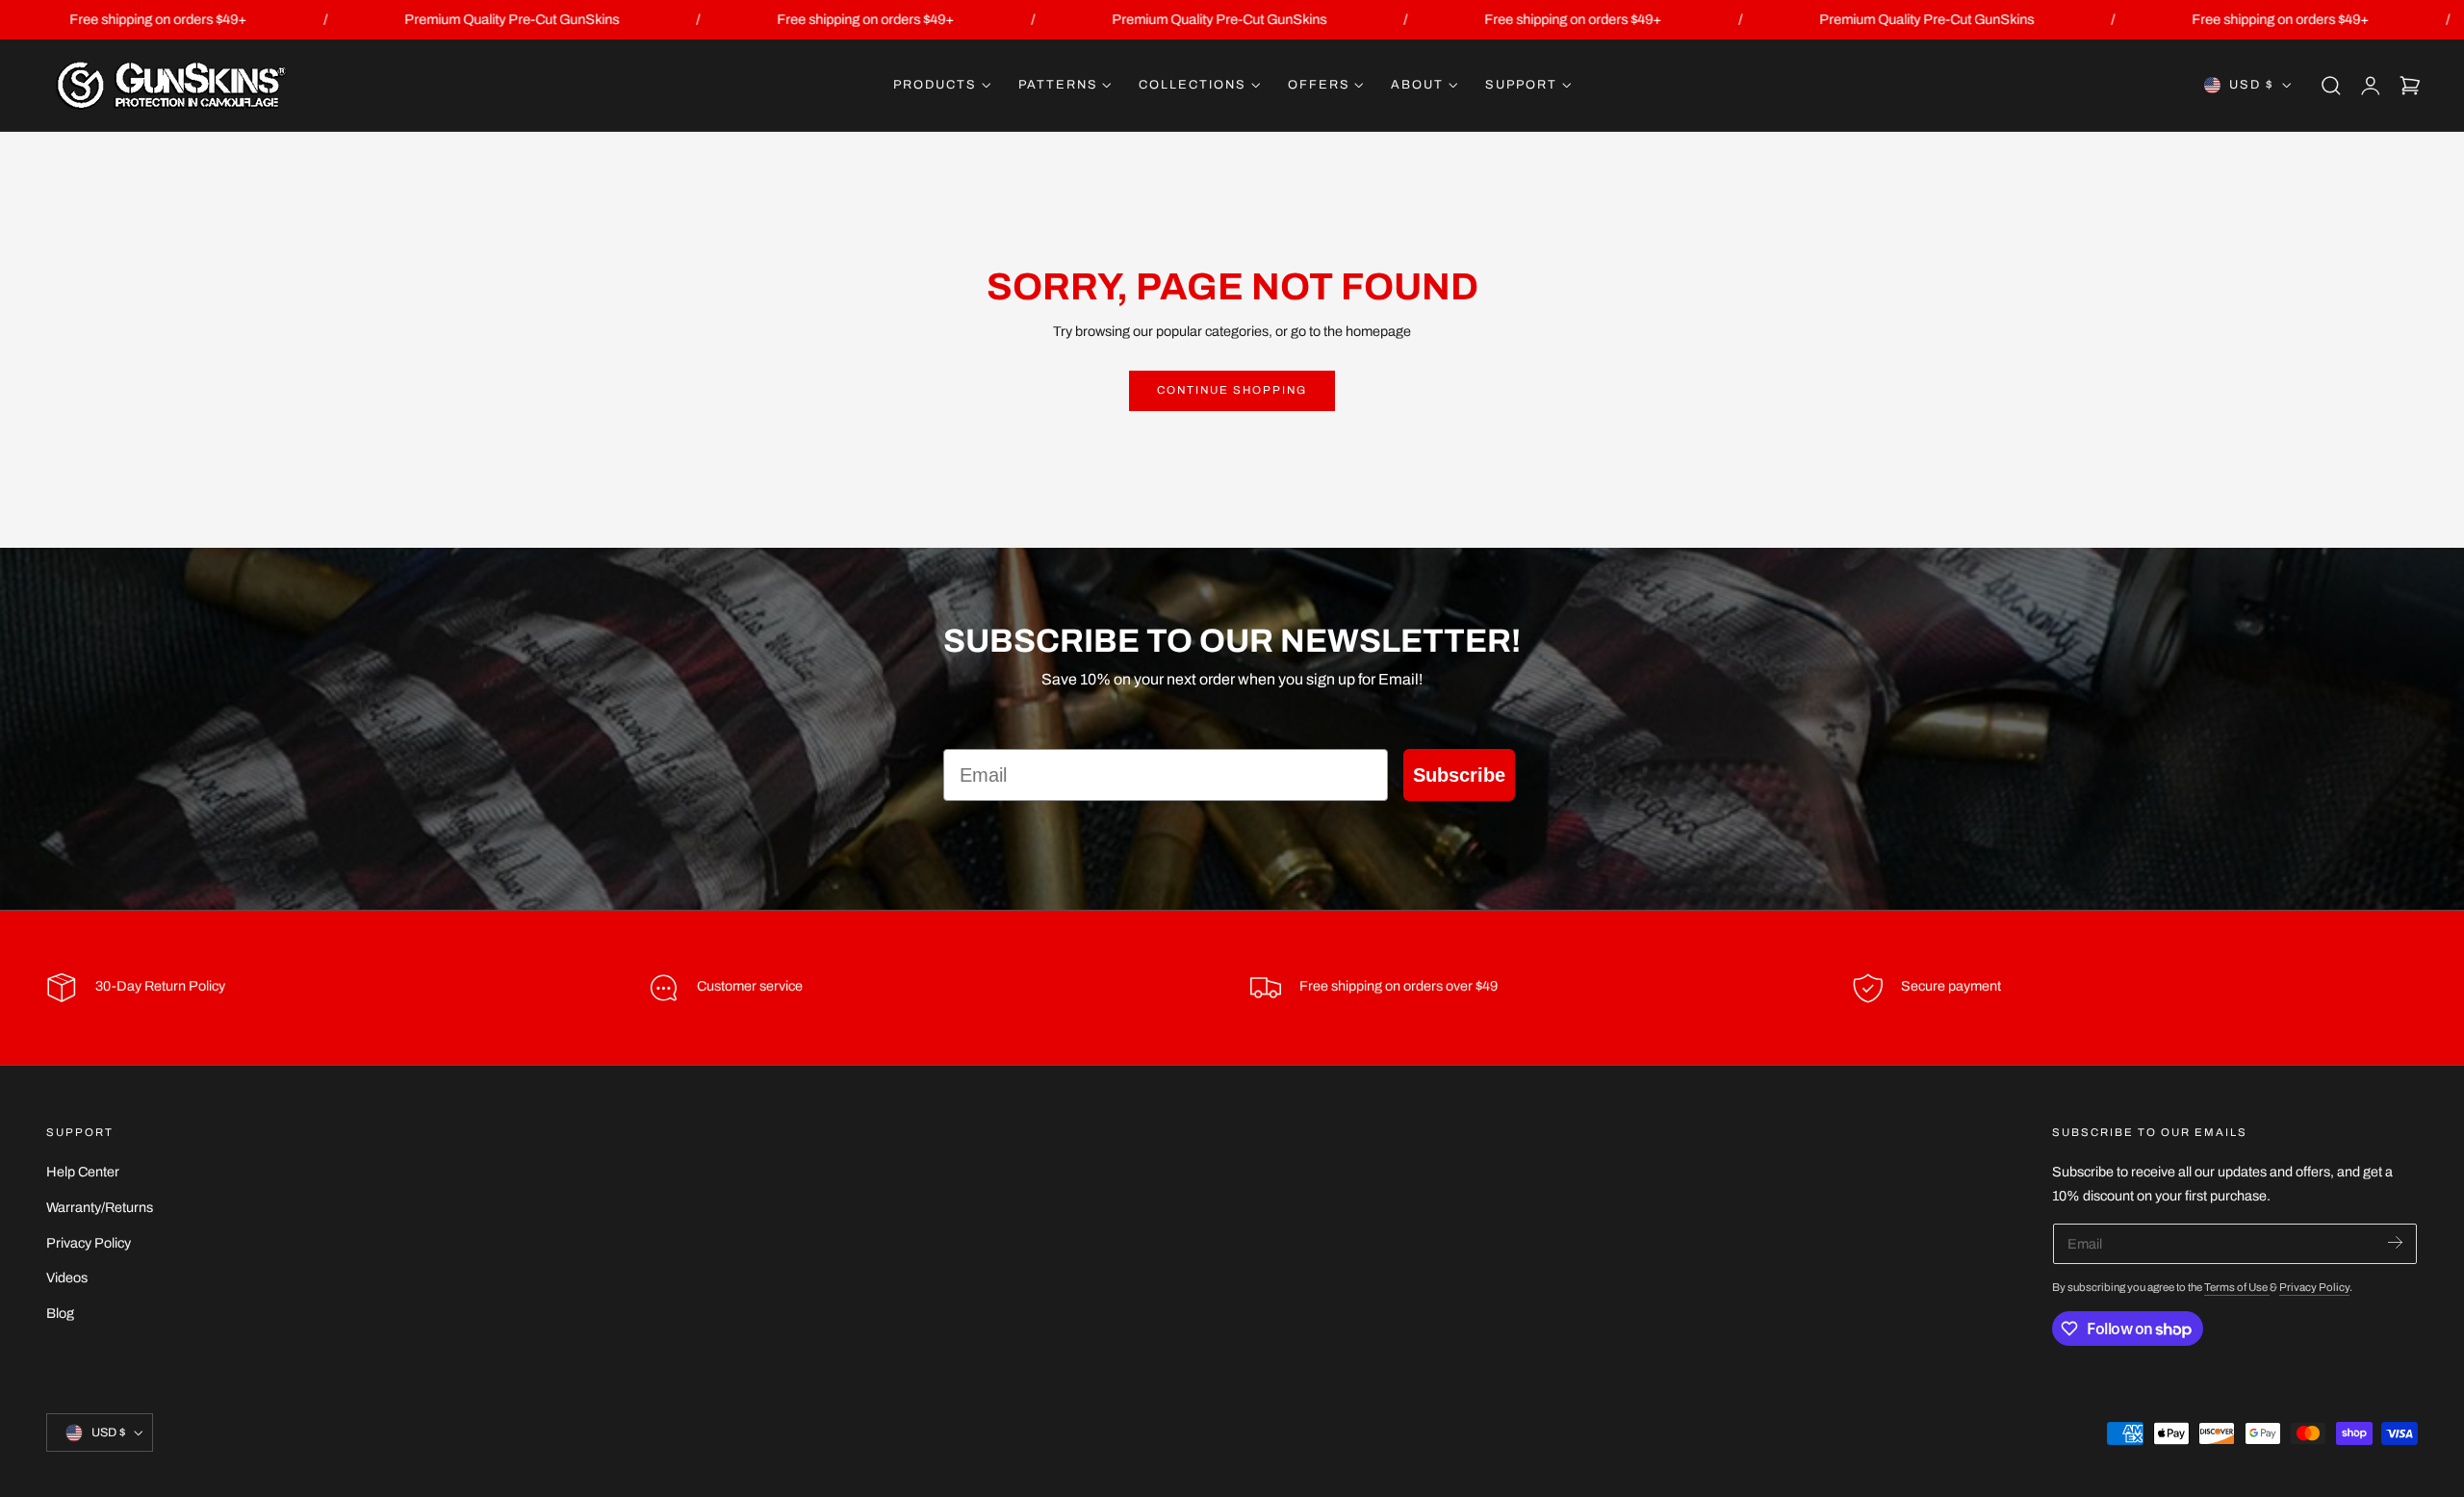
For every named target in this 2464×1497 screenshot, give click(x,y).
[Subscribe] (2395, 1242)
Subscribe (1459, 775)
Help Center (83, 1172)
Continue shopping (1232, 390)
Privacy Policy (89, 1243)
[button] (2331, 86)
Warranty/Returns (100, 1207)
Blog (60, 1313)
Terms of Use (2237, 1287)
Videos (67, 1278)
